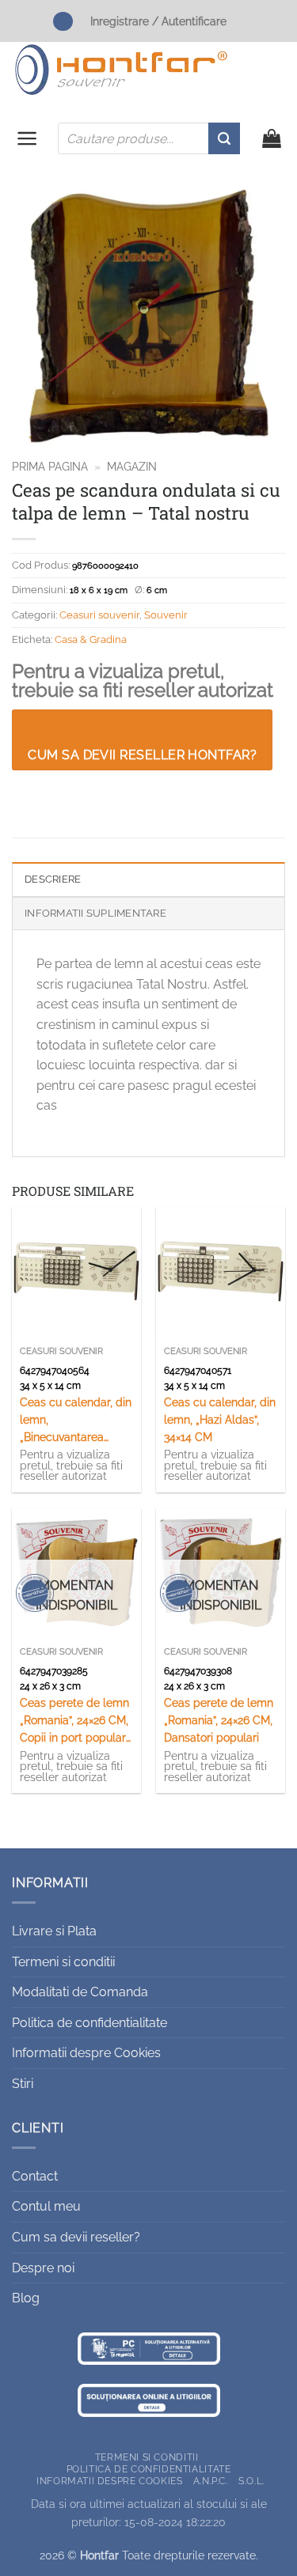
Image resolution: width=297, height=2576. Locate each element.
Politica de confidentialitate (89, 2023)
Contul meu (46, 2206)
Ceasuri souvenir (99, 615)
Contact (35, 2176)
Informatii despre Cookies (86, 2053)
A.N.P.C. (211, 2481)
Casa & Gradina (91, 639)
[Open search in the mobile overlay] (149, 138)
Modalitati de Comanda (80, 1992)
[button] (27, 138)
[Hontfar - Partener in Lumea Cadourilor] (121, 70)
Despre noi (43, 2268)
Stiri (23, 2084)
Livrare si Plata (54, 1931)
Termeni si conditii (63, 1962)
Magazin (132, 467)
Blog (26, 2298)
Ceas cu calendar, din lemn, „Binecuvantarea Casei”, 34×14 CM (76, 1421)
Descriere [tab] (53, 879)
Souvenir (166, 615)
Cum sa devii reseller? (76, 2237)
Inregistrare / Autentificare (158, 21)
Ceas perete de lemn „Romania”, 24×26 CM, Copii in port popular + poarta (74, 1721)
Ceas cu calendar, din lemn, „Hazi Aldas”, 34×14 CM (220, 1420)
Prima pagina (50, 467)
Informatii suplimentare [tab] (95, 913)
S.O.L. (251, 2481)
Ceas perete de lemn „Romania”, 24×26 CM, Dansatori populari (219, 1720)
